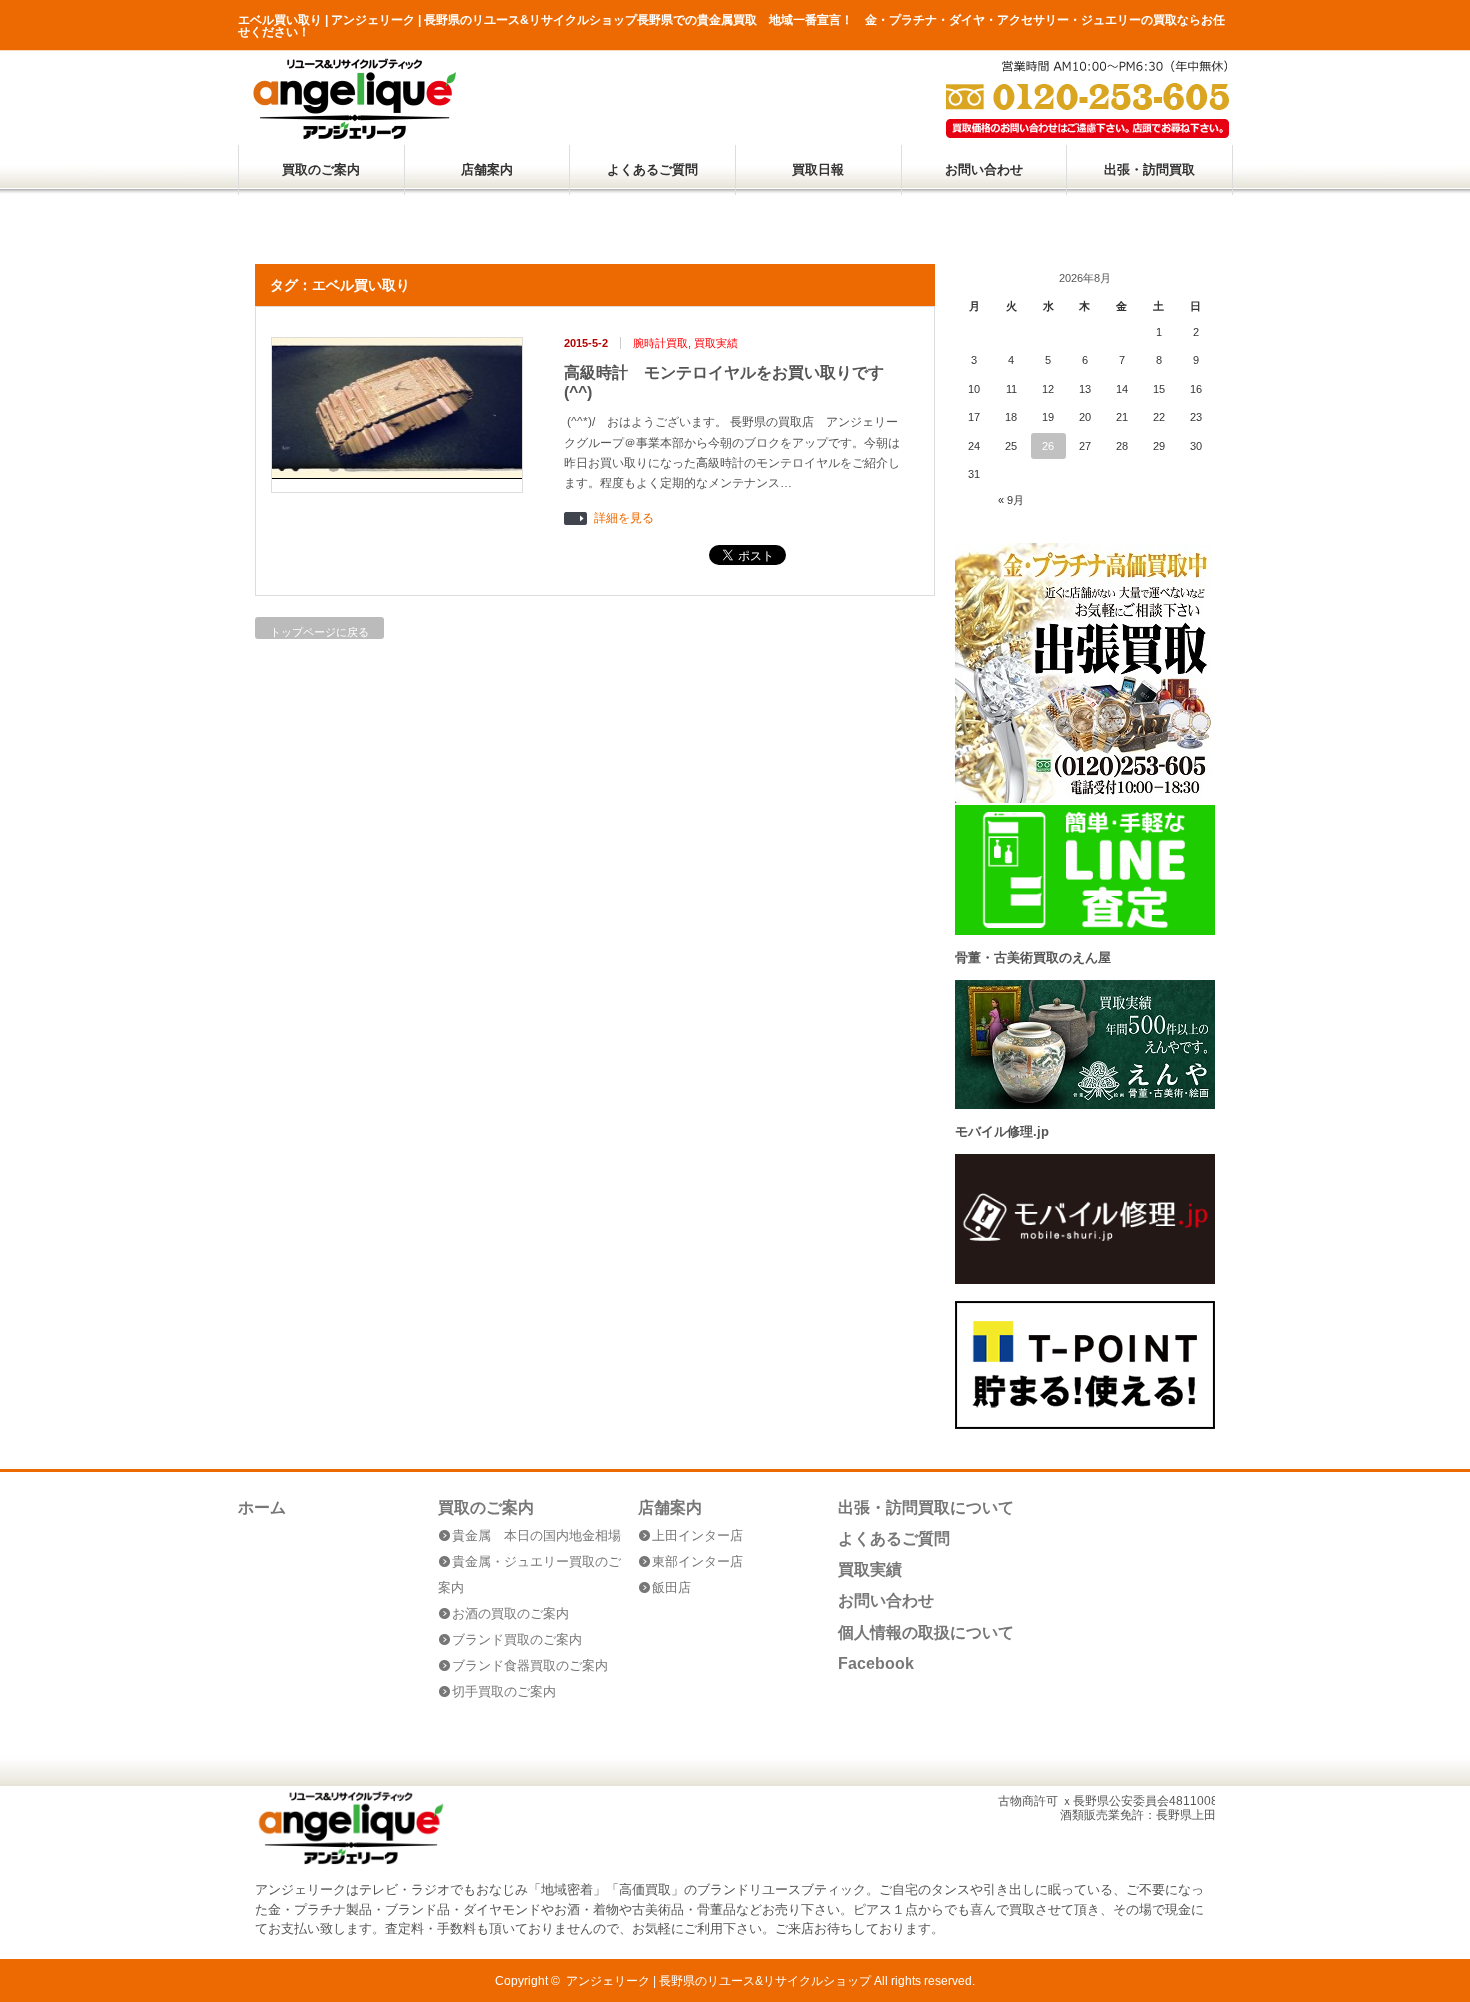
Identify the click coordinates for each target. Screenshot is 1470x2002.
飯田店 (671, 1587)
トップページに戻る (319, 632)
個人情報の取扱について (926, 1632)
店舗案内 (487, 169)
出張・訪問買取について (926, 1507)
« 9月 (1011, 500)
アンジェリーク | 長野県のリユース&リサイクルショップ (718, 1980)
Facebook (876, 1663)
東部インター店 (697, 1561)
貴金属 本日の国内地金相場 (536, 1535)
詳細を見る (624, 518)
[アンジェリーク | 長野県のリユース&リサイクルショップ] (353, 134)
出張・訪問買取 (1149, 169)
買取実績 (716, 343)
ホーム (262, 1507)
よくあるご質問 (652, 169)
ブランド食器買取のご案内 (530, 1665)
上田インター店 (697, 1535)
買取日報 (818, 169)
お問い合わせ (984, 169)
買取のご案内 (321, 169)
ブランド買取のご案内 (517, 1639)
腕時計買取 (660, 343)
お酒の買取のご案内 (510, 1613)
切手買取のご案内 (504, 1691)
